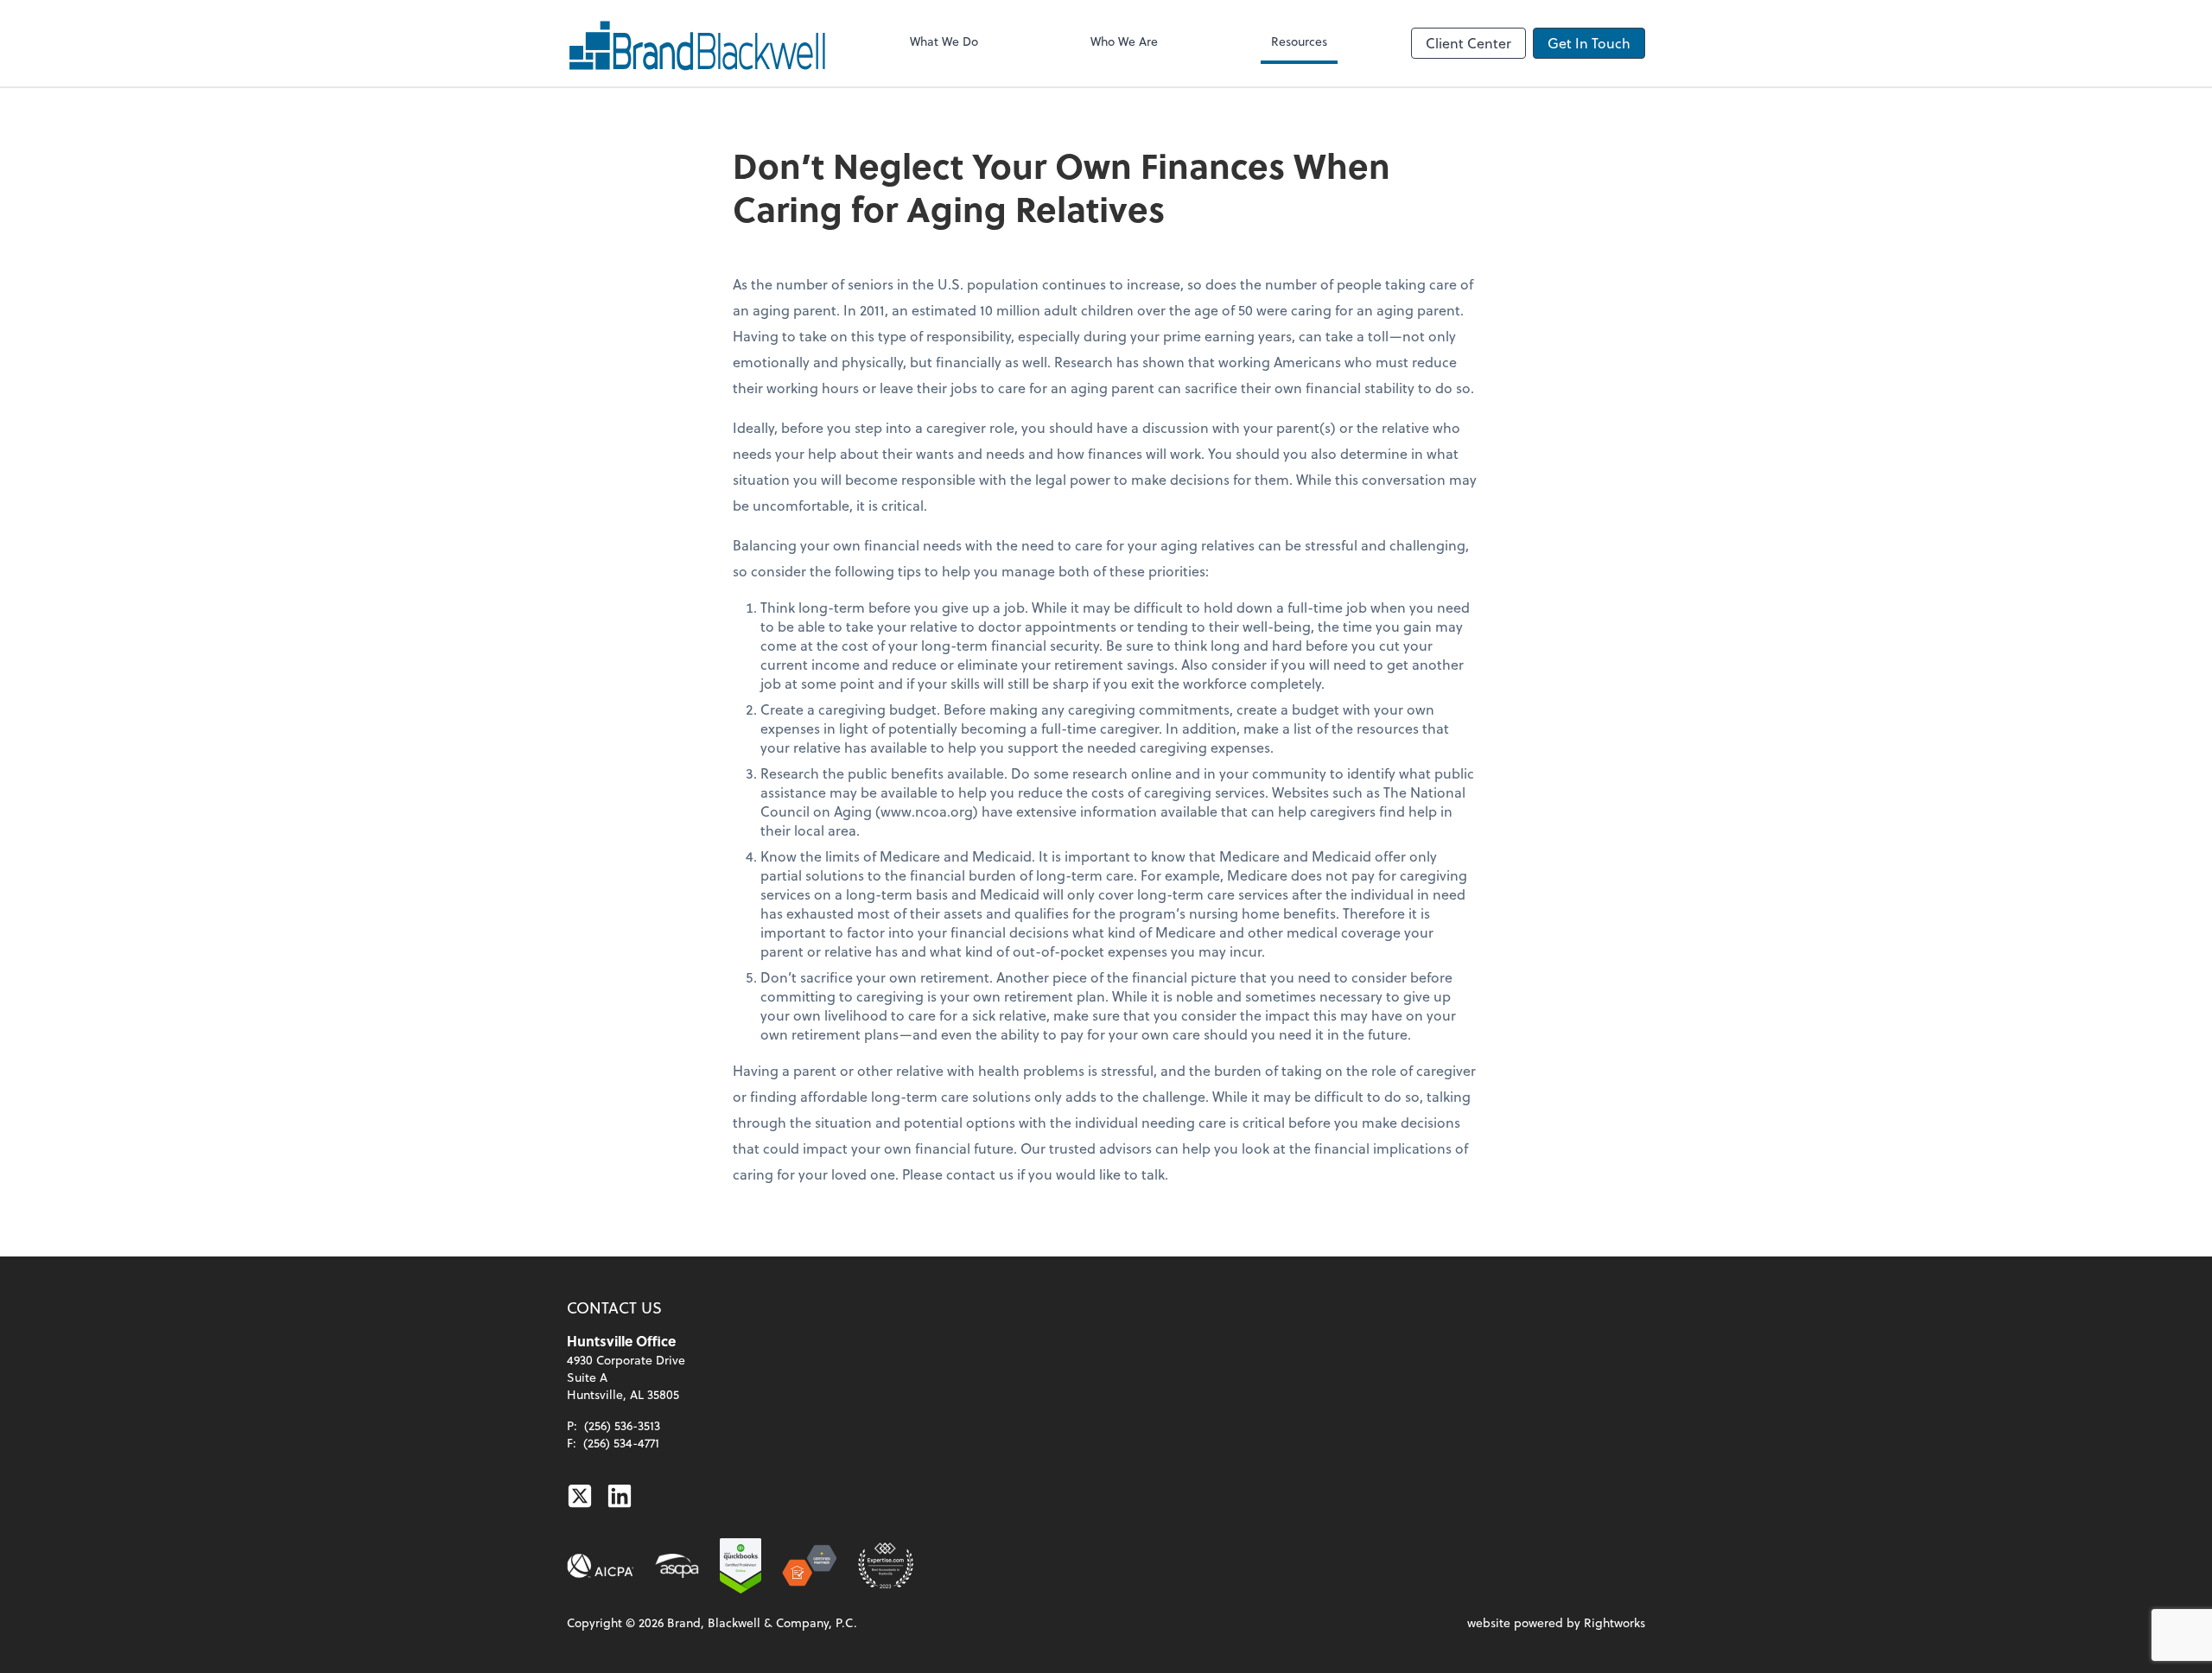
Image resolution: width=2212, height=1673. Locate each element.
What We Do (944, 41)
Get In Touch (1589, 43)
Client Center (1468, 43)
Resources (1299, 41)
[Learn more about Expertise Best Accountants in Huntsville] (886, 1566)
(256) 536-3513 (622, 1425)
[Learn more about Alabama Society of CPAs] (677, 1566)
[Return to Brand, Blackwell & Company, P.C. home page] (696, 43)
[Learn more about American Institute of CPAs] (601, 1566)
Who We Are (1124, 41)
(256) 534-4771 (621, 1443)
